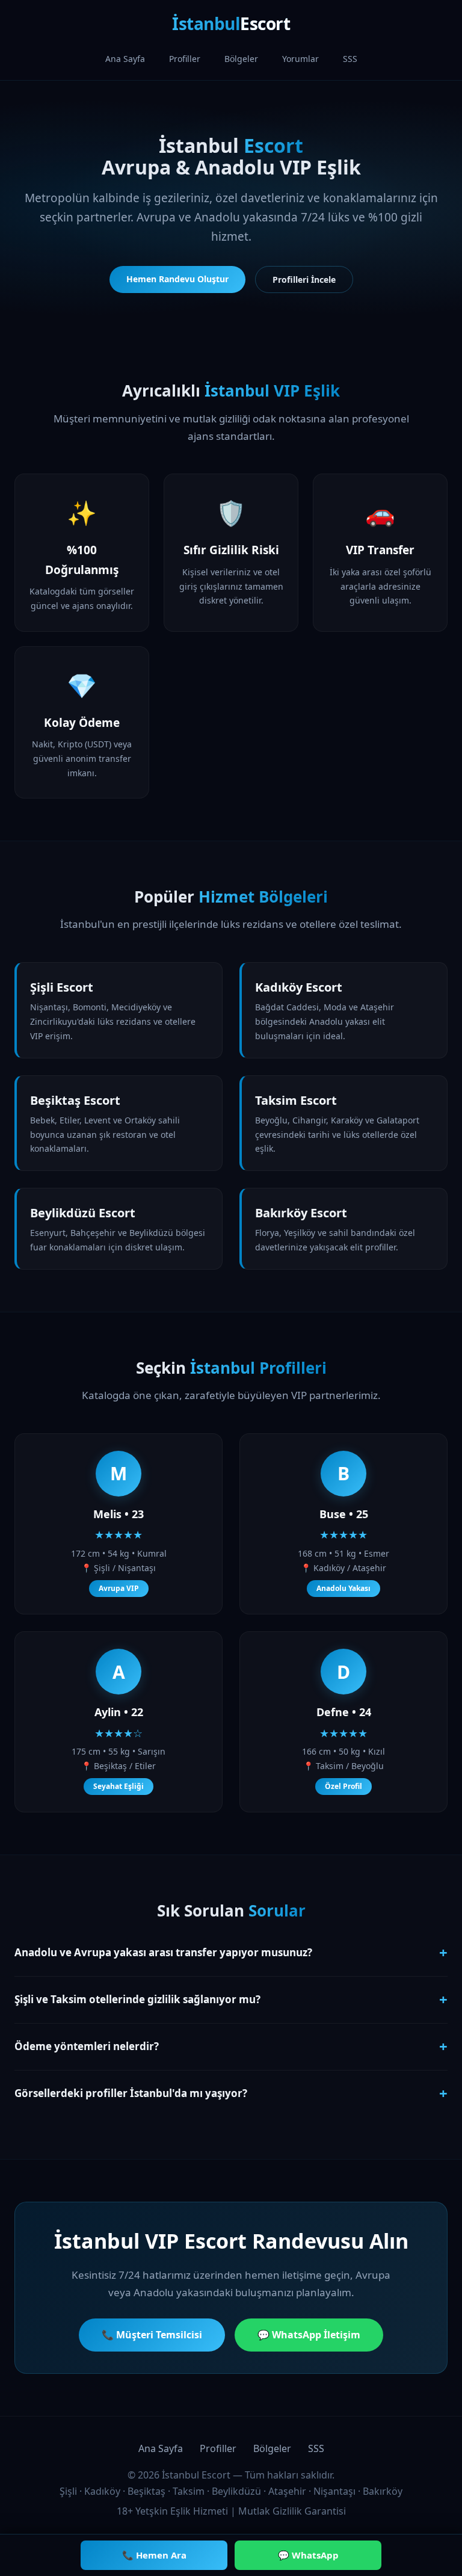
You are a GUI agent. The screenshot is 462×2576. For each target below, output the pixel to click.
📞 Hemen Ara (154, 2555)
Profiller (185, 59)
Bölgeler (241, 59)
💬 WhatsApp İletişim (309, 2335)
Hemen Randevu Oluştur (177, 279)
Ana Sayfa (125, 59)
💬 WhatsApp (308, 2555)
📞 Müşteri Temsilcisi (152, 2335)
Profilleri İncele (304, 280)
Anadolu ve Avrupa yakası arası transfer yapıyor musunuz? (231, 1952)
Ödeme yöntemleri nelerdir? (231, 2046)
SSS (350, 59)
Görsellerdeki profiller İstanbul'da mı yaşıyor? (231, 2093)
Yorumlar (300, 59)
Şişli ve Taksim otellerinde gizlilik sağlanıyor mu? (231, 1999)
